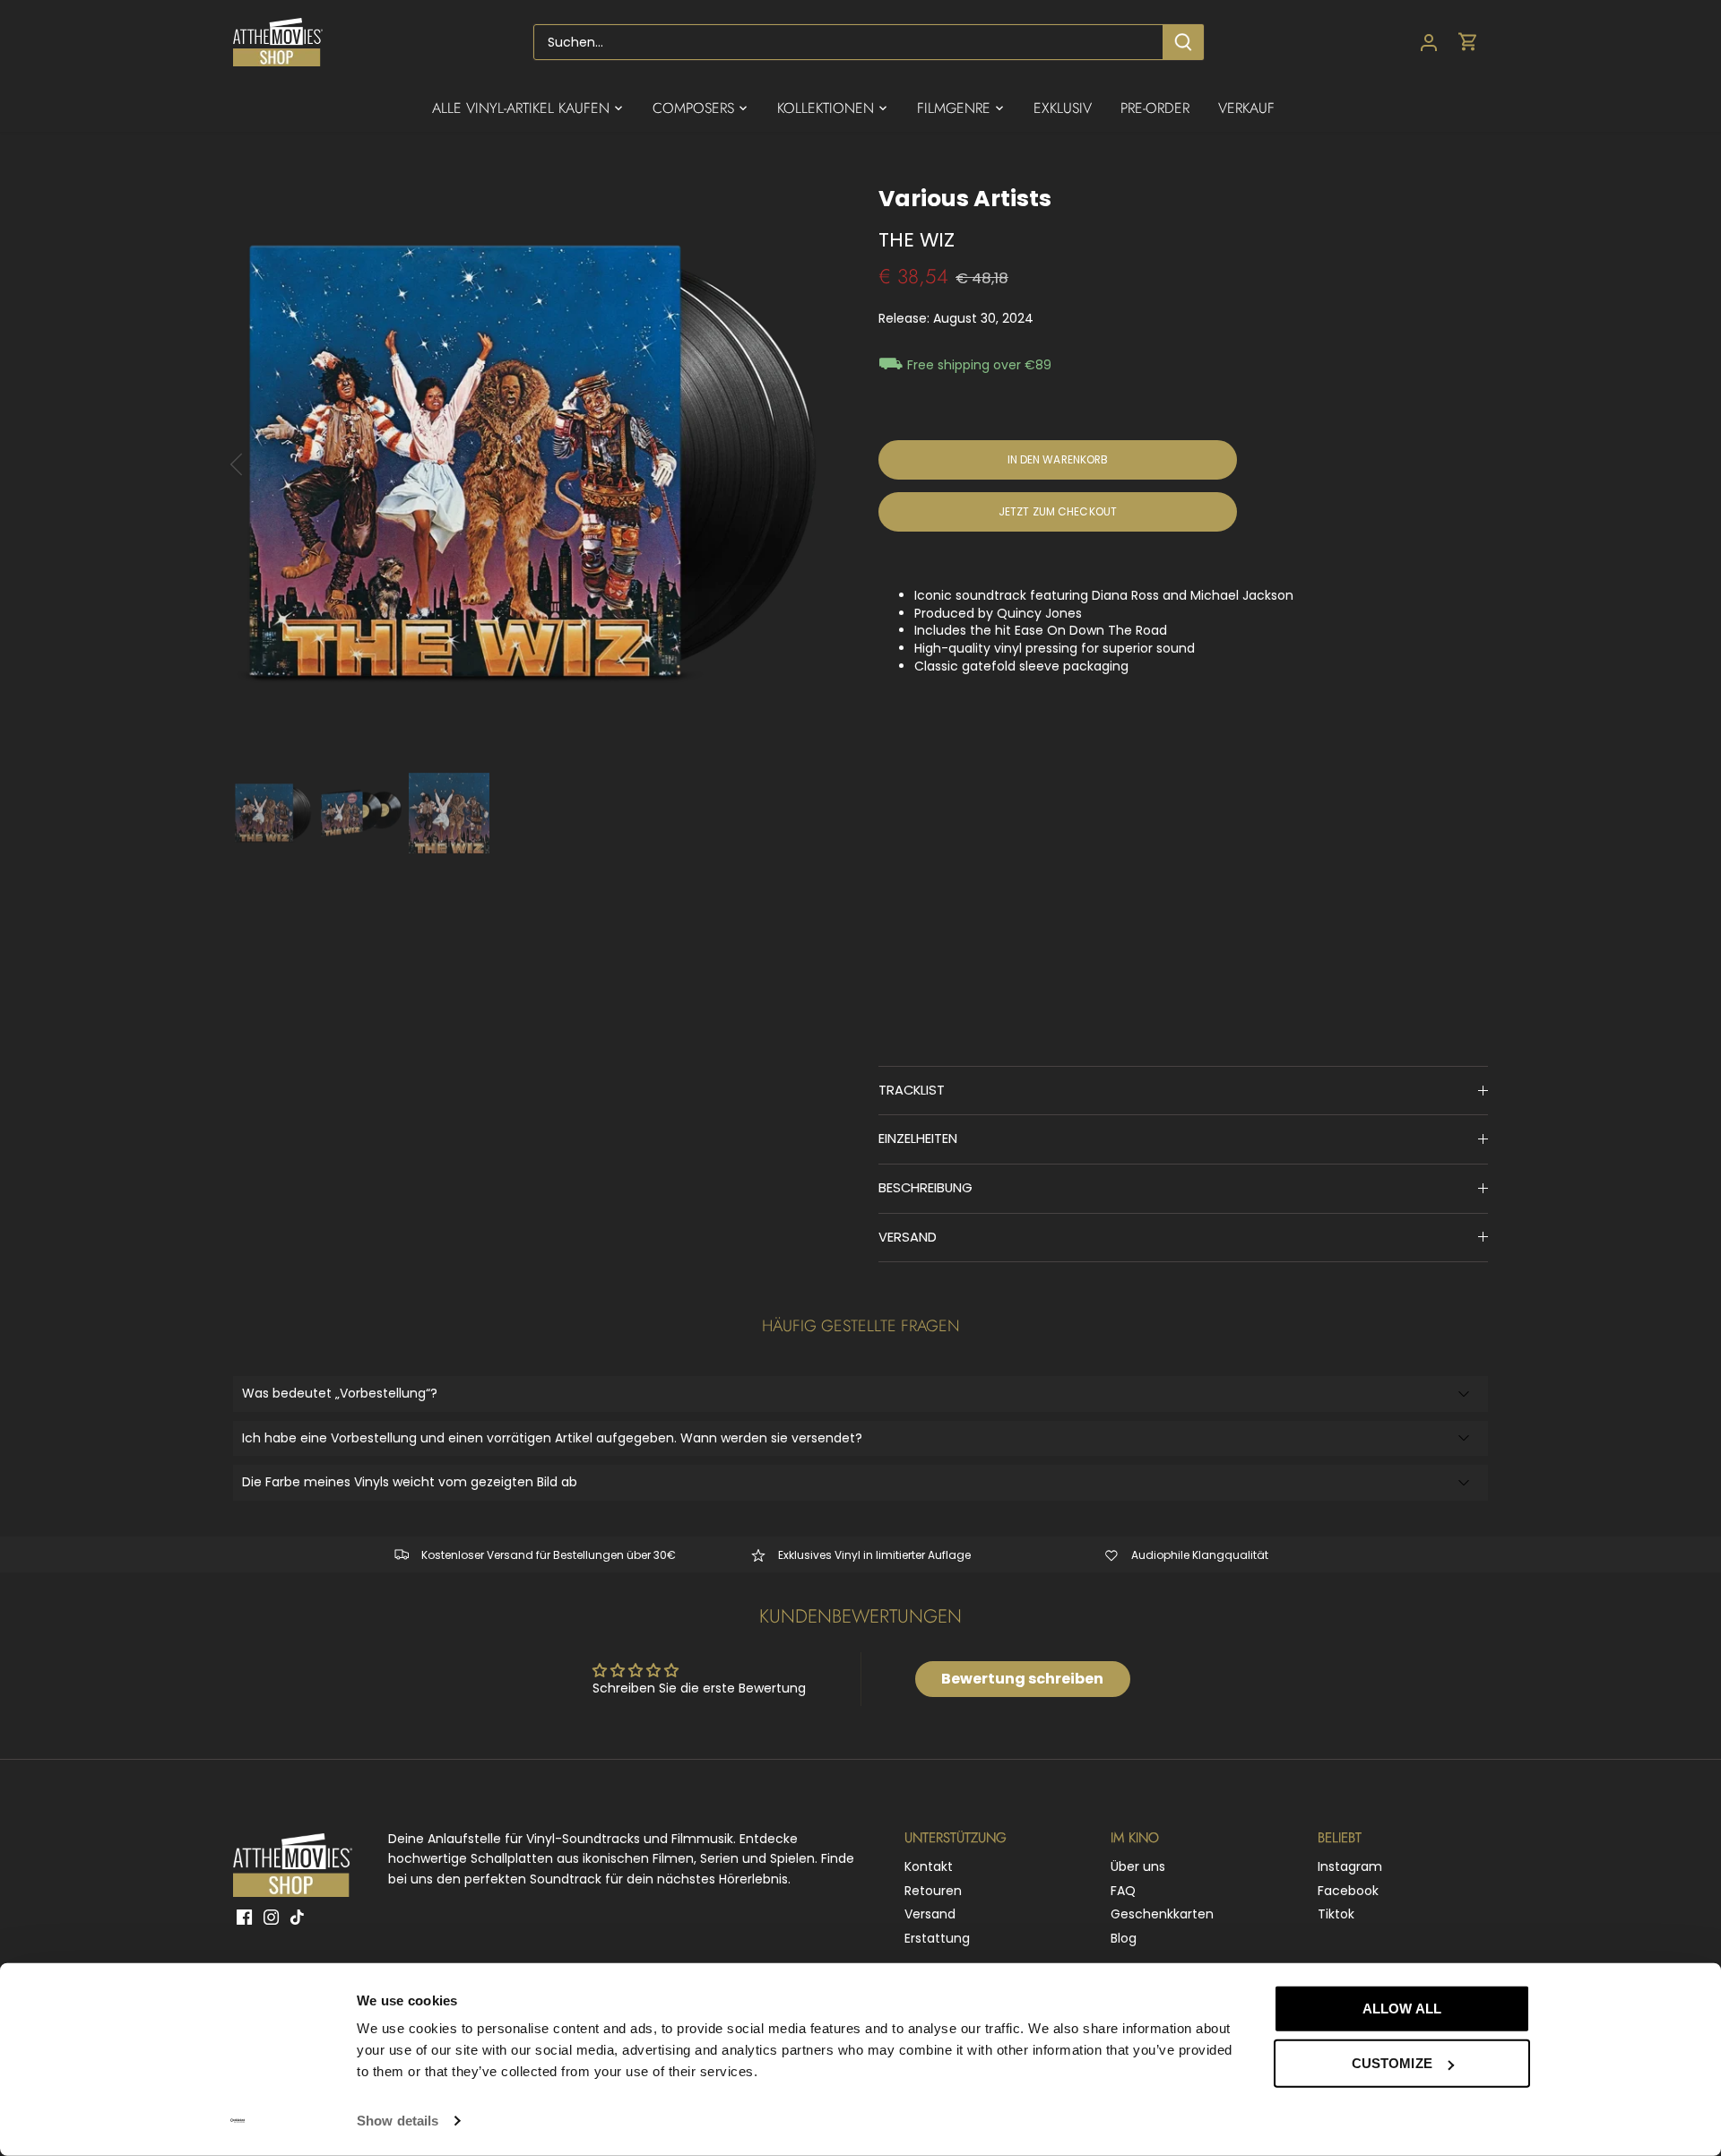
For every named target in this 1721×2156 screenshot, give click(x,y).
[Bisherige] (260, 464)
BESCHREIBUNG (925, 1188)
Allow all (1402, 2009)
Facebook (1348, 1891)
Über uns (1138, 1866)
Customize (1392, 2063)
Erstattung (937, 1938)
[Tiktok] (297, 1917)
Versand (930, 1914)
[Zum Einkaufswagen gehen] (1468, 43)
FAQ (1123, 1891)
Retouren (933, 1891)
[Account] (1429, 43)
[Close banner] (1570, 1992)
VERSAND (908, 1237)
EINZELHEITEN (918, 1139)
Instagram (1350, 1866)
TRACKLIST (912, 1090)
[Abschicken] (1183, 42)
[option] (534, 464)
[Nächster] (809, 464)
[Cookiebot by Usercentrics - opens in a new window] (238, 2121)
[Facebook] (244, 1917)
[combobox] (848, 42)
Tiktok (1336, 1914)
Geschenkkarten (1162, 1914)
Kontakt (929, 1866)
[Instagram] (271, 1917)
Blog (1124, 1938)
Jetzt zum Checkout (1058, 512)
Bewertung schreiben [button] (1022, 1679)
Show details (398, 2121)
